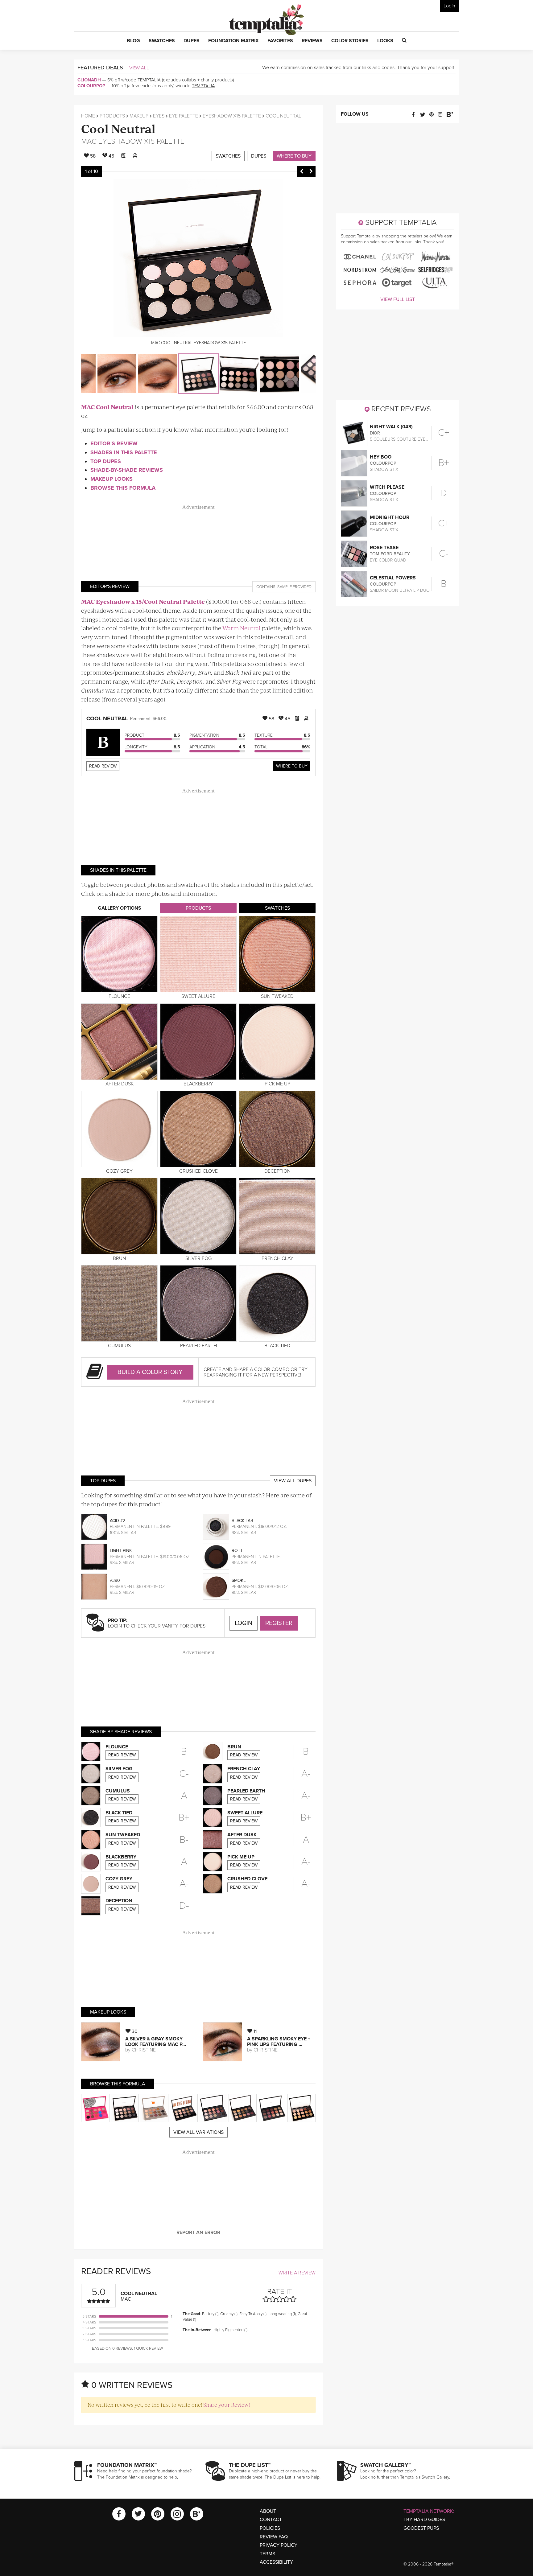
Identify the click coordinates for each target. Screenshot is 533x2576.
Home (88, 116)
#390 (115, 1580)
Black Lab (242, 1521)
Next (311, 171)
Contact (271, 2520)
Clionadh (89, 80)
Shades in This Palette (124, 452)
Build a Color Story (150, 1372)
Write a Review (297, 2273)
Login (449, 6)
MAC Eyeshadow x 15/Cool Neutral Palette (143, 601)
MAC (89, 141)
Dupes (259, 156)
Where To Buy (292, 766)
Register (279, 1623)
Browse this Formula (123, 488)
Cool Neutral (118, 128)
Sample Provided (294, 587)
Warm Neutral (242, 628)
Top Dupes (106, 461)
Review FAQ (274, 2537)
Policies (270, 2528)
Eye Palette (184, 116)
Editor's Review (114, 443)
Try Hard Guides (424, 2520)
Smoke (239, 1580)
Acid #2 (118, 1521)
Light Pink (121, 1551)
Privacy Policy (279, 2545)
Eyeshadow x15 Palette (232, 116)
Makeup (139, 116)
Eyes (159, 116)
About (268, 2511)
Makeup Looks (112, 479)
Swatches (228, 156)
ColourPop (91, 86)
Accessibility (276, 2562)
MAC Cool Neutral (107, 407)
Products (112, 116)
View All (139, 68)
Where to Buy (294, 156)
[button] (133, 41)
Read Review (103, 766)
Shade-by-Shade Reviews (127, 470)
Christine (144, 2050)
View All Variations (198, 2132)
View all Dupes (293, 1481)
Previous (302, 171)
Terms (267, 2554)
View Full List (398, 299)
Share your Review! (227, 2405)
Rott (237, 1551)
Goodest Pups (421, 2528)
